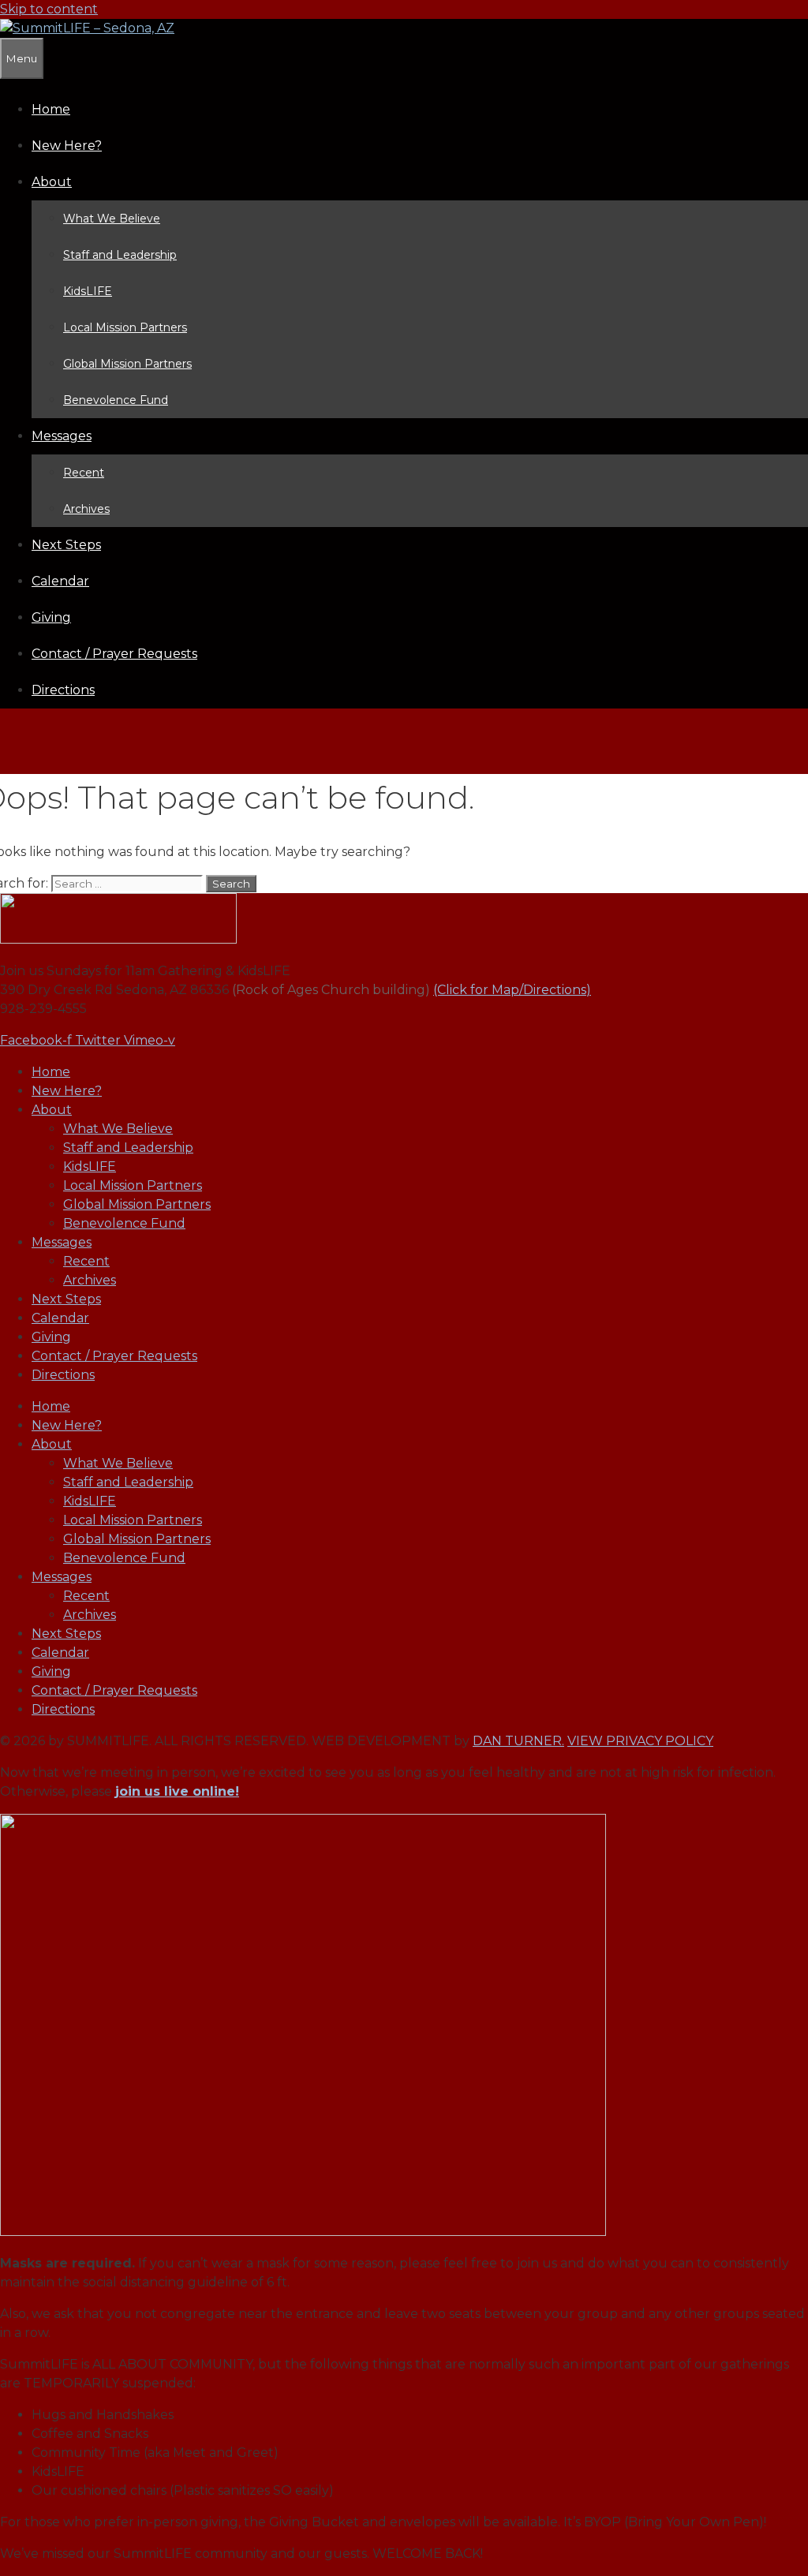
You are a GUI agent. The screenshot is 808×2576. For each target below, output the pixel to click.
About (52, 182)
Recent (84, 473)
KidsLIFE (88, 291)
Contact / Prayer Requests (114, 654)
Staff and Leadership (120, 255)
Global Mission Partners (127, 364)
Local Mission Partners (125, 327)
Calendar (60, 581)
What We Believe (112, 219)
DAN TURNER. (518, 1741)
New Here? (67, 146)
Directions (63, 690)
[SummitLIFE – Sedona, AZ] (87, 28)
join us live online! (177, 1791)
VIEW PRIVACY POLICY (640, 1741)
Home (51, 109)
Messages (62, 436)
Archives (86, 509)
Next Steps (66, 545)
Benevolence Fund (116, 400)
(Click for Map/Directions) (512, 990)
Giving (51, 617)
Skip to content (49, 9)
